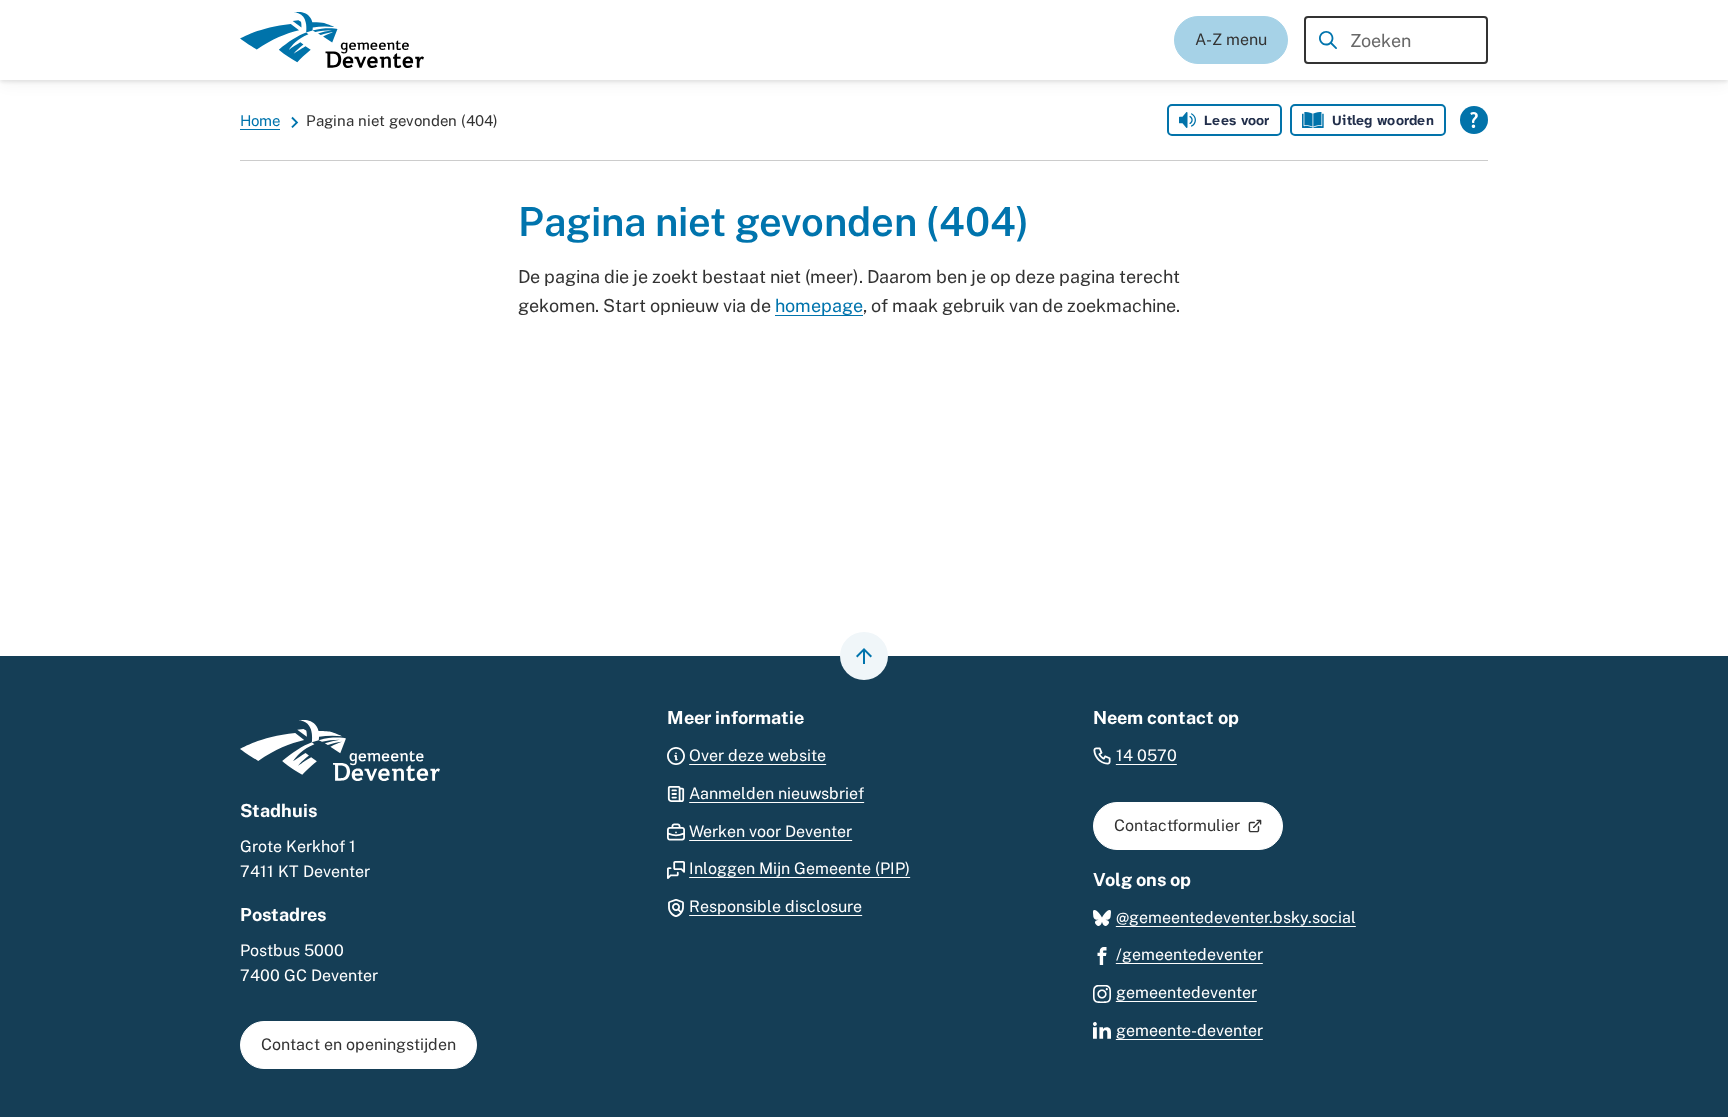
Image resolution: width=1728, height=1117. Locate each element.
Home (260, 120)
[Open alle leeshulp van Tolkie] (1474, 120)
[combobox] (1396, 40)
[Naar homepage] (332, 40)
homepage (819, 305)
